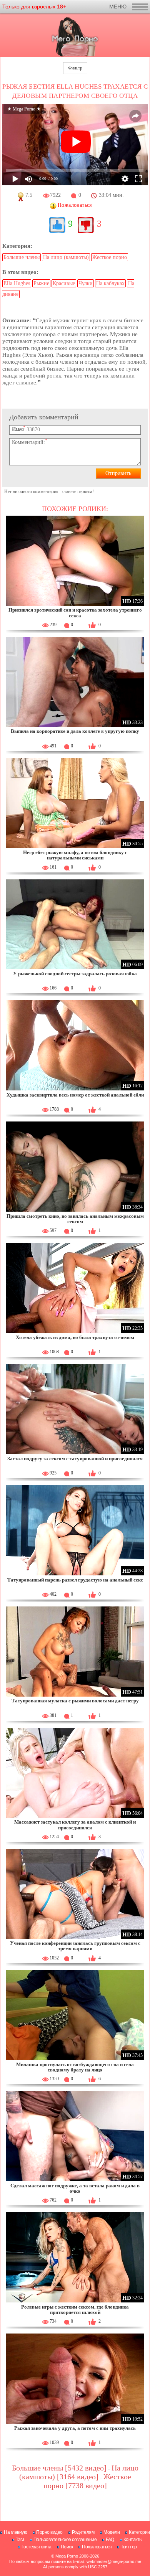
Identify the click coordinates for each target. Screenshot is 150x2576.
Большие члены (22, 257)
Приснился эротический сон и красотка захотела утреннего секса (75, 613)
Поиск (67, 2547)
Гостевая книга (37, 2547)
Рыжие (41, 283)
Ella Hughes (17, 283)
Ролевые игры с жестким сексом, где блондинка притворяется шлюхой (75, 2310)
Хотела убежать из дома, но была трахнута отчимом (75, 1337)
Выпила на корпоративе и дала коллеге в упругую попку (75, 731)
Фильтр (75, 68)
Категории (139, 2532)
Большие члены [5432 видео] (59, 2468)
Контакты (133, 2540)
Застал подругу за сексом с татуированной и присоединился (75, 1459)
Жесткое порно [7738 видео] (87, 2481)
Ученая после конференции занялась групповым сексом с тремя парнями (75, 1946)
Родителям (83, 2532)
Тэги (20, 2540)
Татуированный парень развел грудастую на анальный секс (75, 1580)
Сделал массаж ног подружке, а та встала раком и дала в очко (75, 2188)
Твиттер (129, 2547)
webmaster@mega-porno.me (114, 2561)
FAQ (110, 2540)
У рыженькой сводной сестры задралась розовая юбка (75, 974)
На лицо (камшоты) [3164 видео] (79, 2472)
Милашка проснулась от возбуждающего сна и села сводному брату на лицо (75, 2067)
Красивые (64, 283)
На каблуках (110, 283)
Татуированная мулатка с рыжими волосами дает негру (75, 1701)
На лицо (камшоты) (66, 257)
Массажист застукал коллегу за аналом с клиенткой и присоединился (75, 1825)
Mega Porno (67, 2556)
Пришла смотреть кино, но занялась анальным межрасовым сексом (75, 1219)
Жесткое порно (110, 257)
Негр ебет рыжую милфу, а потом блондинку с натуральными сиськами (75, 855)
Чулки (86, 283)
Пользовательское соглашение (65, 2540)
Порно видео (49, 2532)
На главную (15, 2532)
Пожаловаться (97, 2547)
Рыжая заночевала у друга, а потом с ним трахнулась (75, 2428)
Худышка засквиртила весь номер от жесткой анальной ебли (75, 1095)
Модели (112, 2532)
